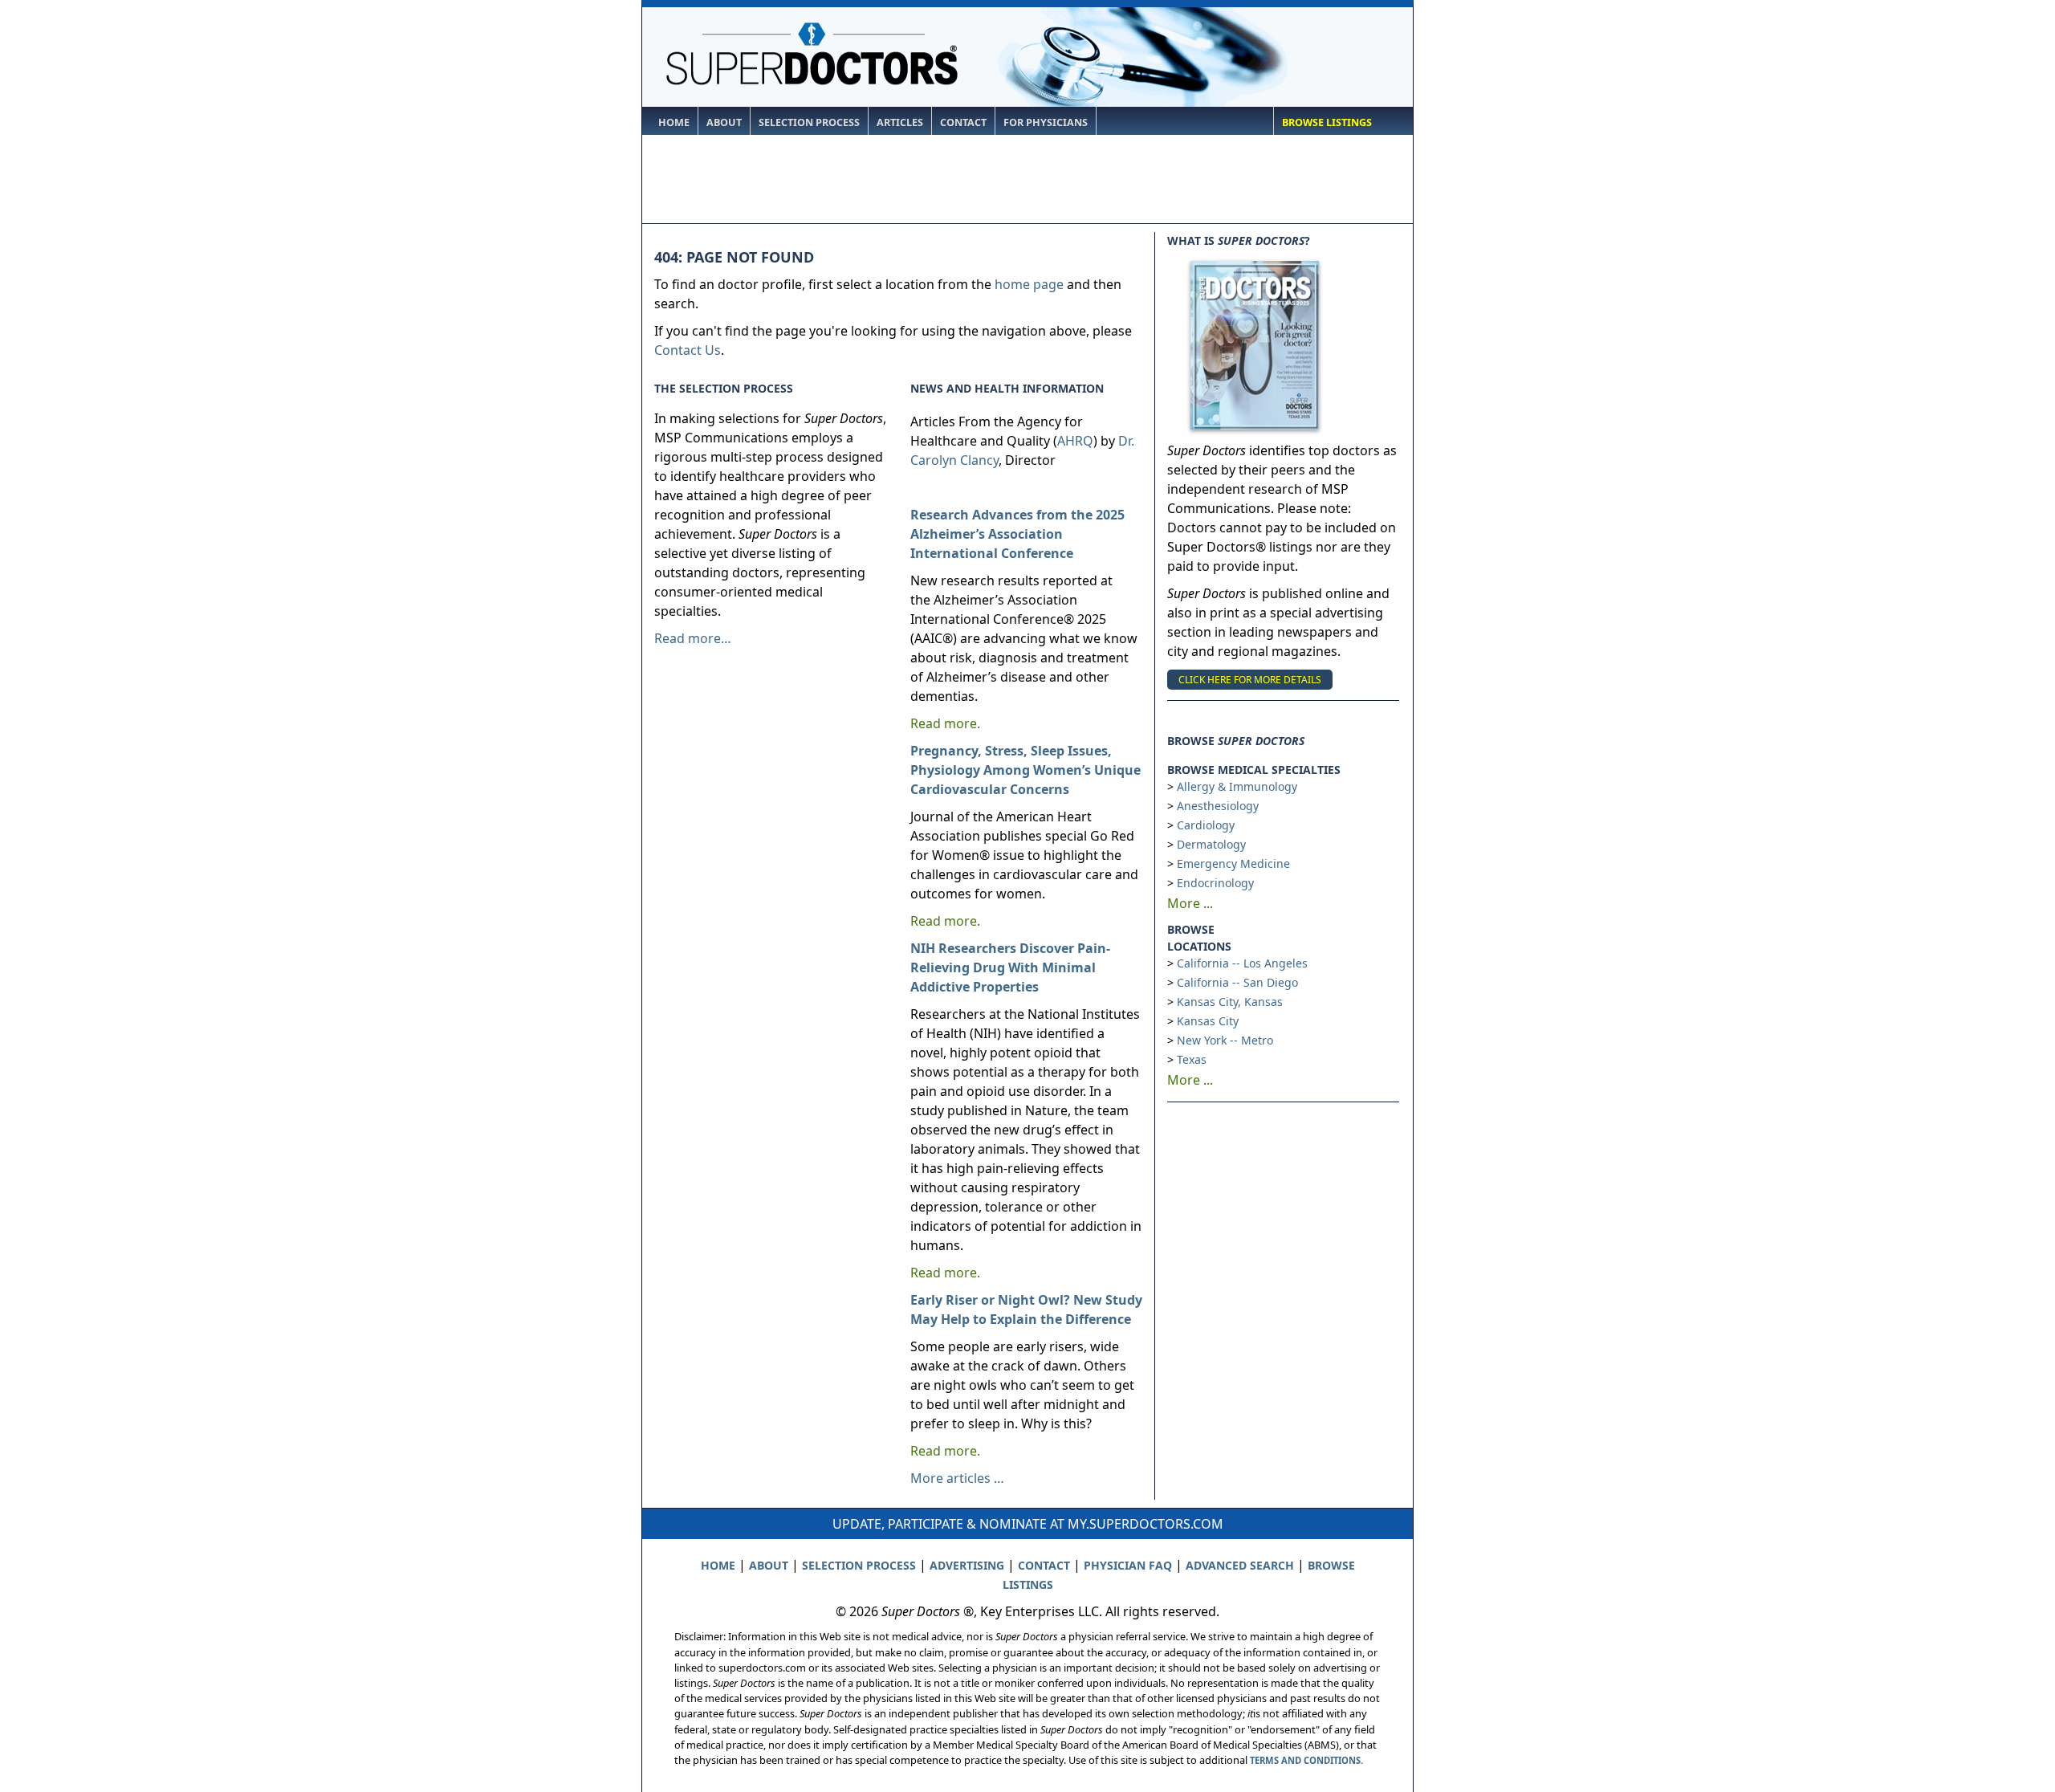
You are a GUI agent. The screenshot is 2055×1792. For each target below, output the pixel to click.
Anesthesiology (1218, 806)
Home (674, 122)
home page (1029, 284)
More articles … (957, 1478)
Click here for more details (1250, 680)
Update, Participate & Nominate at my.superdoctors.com (1028, 1524)
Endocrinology (1215, 883)
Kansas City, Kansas (1230, 1002)
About (724, 122)
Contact (963, 122)
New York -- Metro (1225, 1040)
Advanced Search (1240, 1565)
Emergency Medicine (1233, 863)
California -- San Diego (1237, 982)
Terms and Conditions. (1306, 1760)
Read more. (945, 723)
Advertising (967, 1565)
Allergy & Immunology (1237, 786)
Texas (1192, 1059)
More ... (1190, 903)
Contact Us (688, 350)
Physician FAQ (1128, 1565)
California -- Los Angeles (1242, 963)
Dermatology (1211, 844)
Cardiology (1206, 825)
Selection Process (809, 122)
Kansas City (1208, 1021)
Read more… (693, 638)
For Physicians (1046, 122)
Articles (900, 122)
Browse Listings (1327, 122)
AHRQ (1075, 441)
